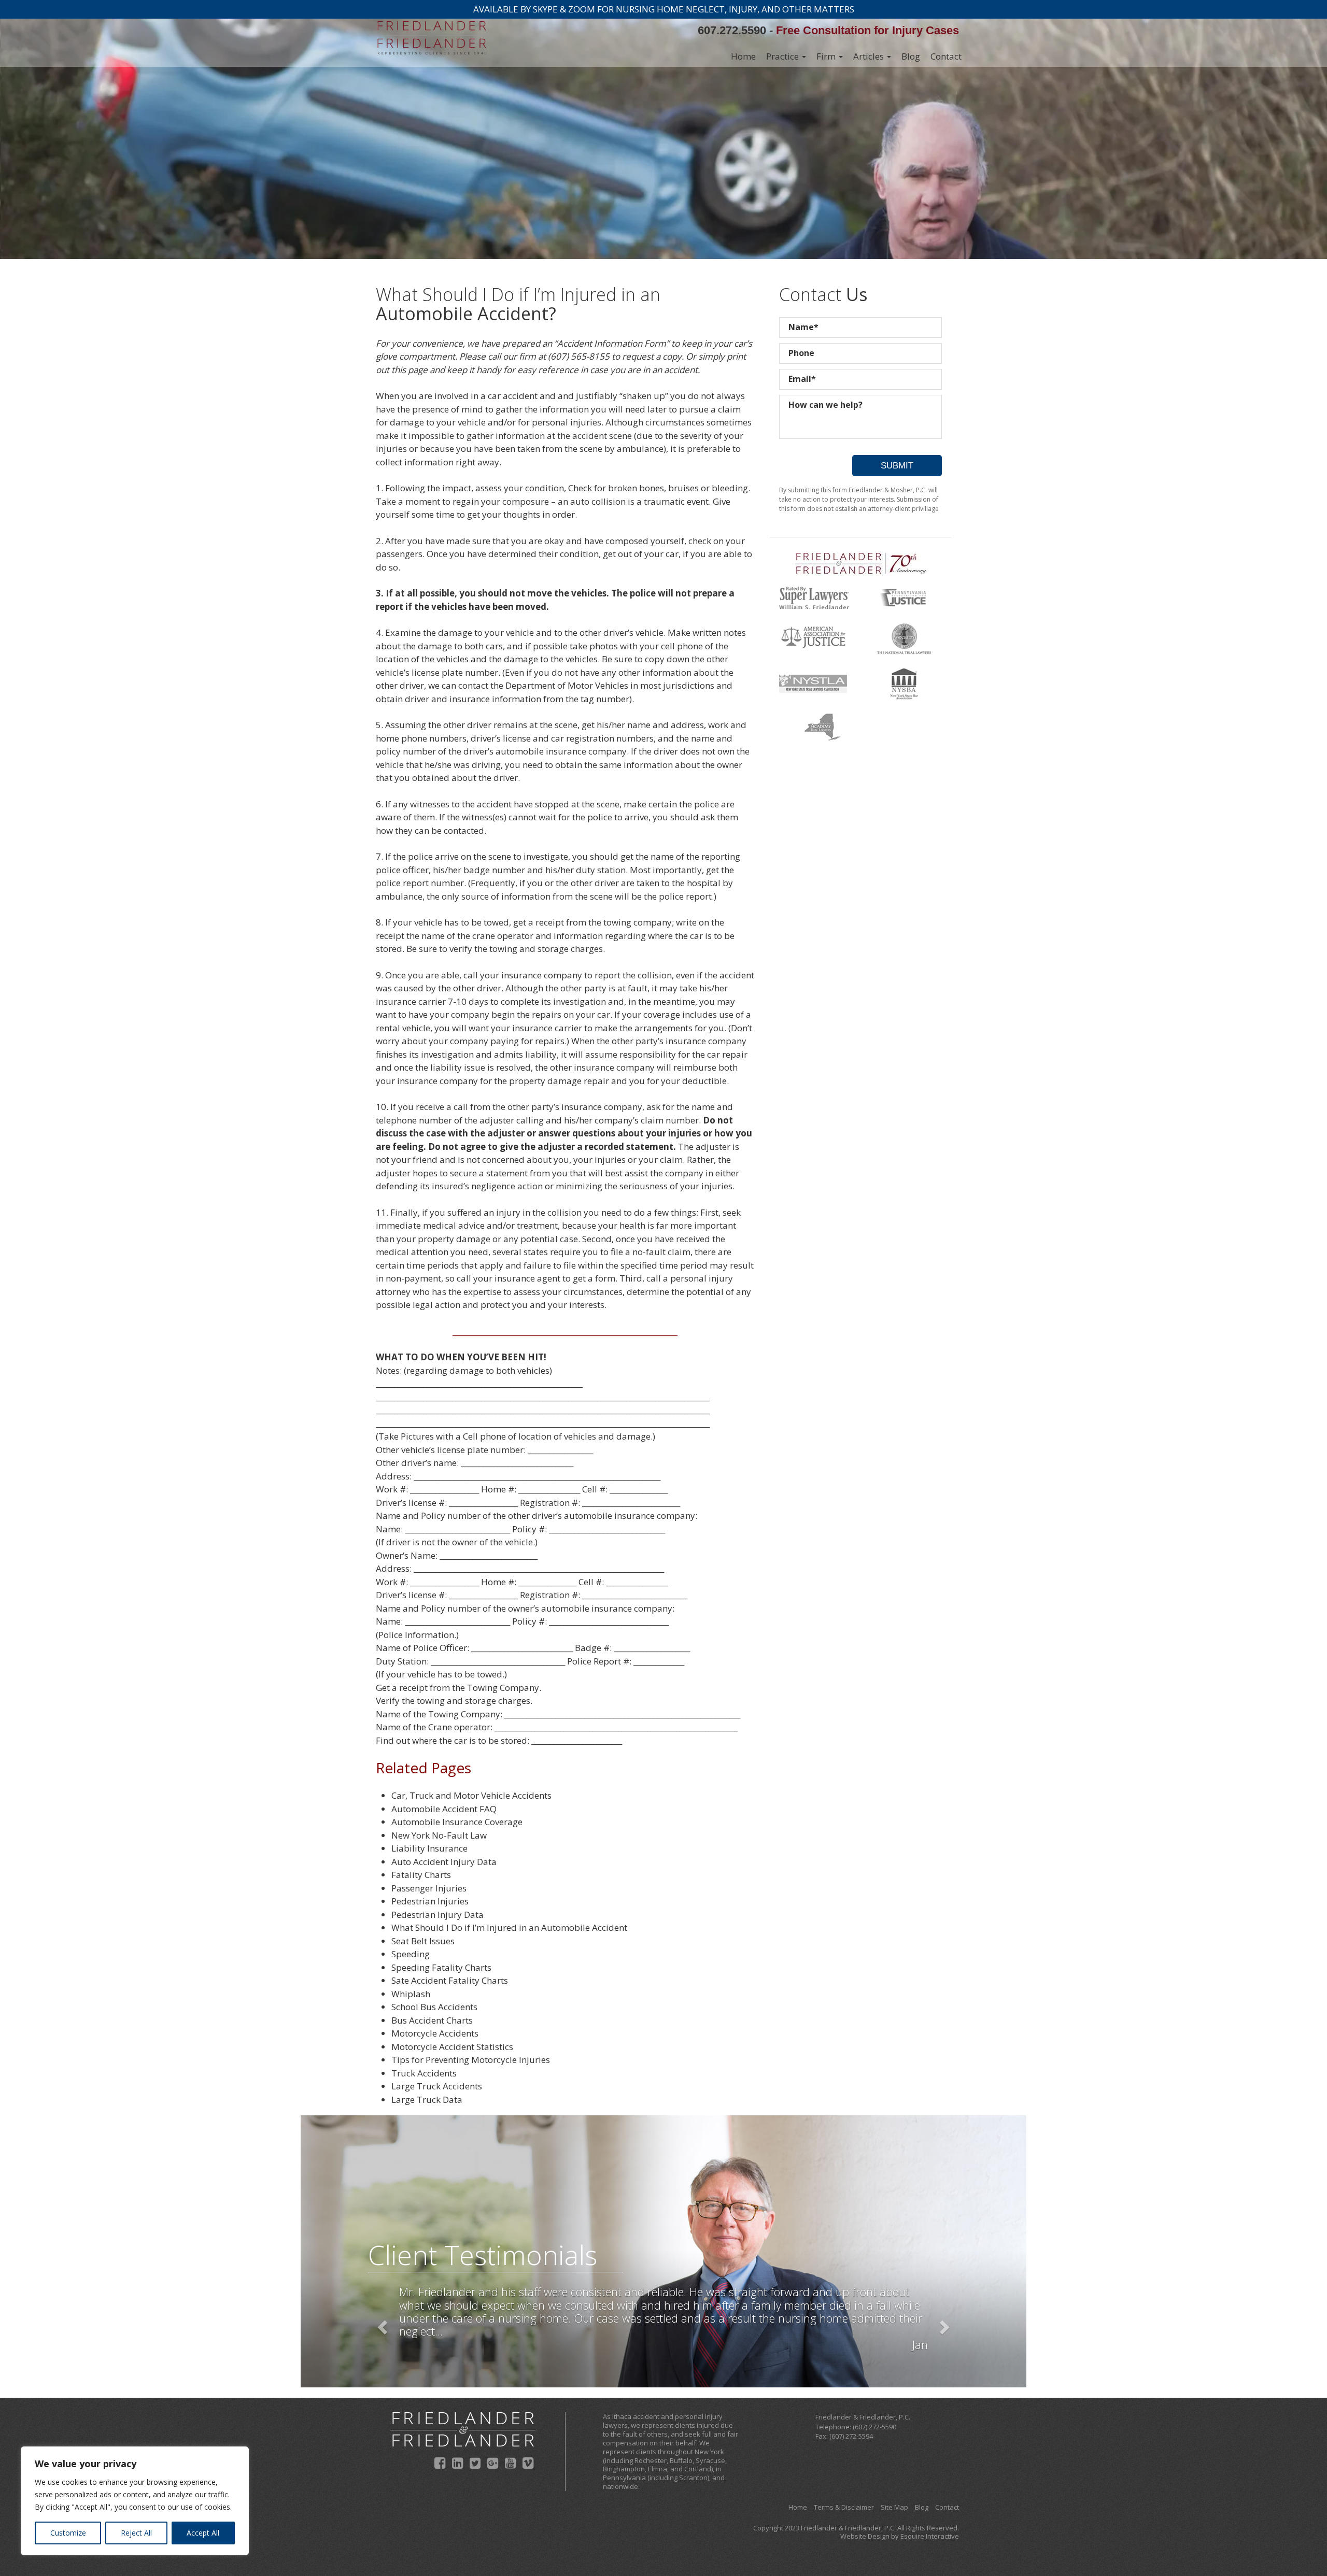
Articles (870, 56)
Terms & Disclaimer (844, 2507)
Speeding (411, 1954)
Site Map (894, 2507)
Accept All (203, 2533)
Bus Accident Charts (432, 2020)
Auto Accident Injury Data (444, 1862)
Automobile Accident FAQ (444, 1809)
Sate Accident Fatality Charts (450, 1980)
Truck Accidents (424, 2073)
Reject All (136, 2533)
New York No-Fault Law (439, 1835)
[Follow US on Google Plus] (493, 2463)
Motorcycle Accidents (435, 2033)
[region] (135, 2501)
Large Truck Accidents (437, 2086)
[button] (381, 2324)
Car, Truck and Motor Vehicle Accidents (471, 1795)
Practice (784, 56)
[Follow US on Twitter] (475, 2463)
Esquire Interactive (930, 2536)
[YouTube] (510, 2463)
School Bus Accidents (434, 2007)
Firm (827, 56)
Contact (946, 56)
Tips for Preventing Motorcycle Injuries (471, 2060)
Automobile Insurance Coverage (457, 1822)
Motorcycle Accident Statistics (452, 2047)
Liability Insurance (429, 1848)
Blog (911, 56)
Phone (801, 353)
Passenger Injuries (429, 1888)
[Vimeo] (528, 2463)
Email (802, 379)
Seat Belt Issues (423, 1941)
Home (743, 56)
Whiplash (411, 1994)
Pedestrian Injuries (430, 1901)
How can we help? (825, 405)
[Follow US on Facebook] (440, 2463)
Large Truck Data (427, 2100)
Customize (68, 2533)
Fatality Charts (421, 1875)
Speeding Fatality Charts (441, 1967)
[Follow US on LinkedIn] (457, 2463)
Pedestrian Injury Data (437, 1915)
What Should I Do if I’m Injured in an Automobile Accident (509, 1927)
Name (803, 327)
